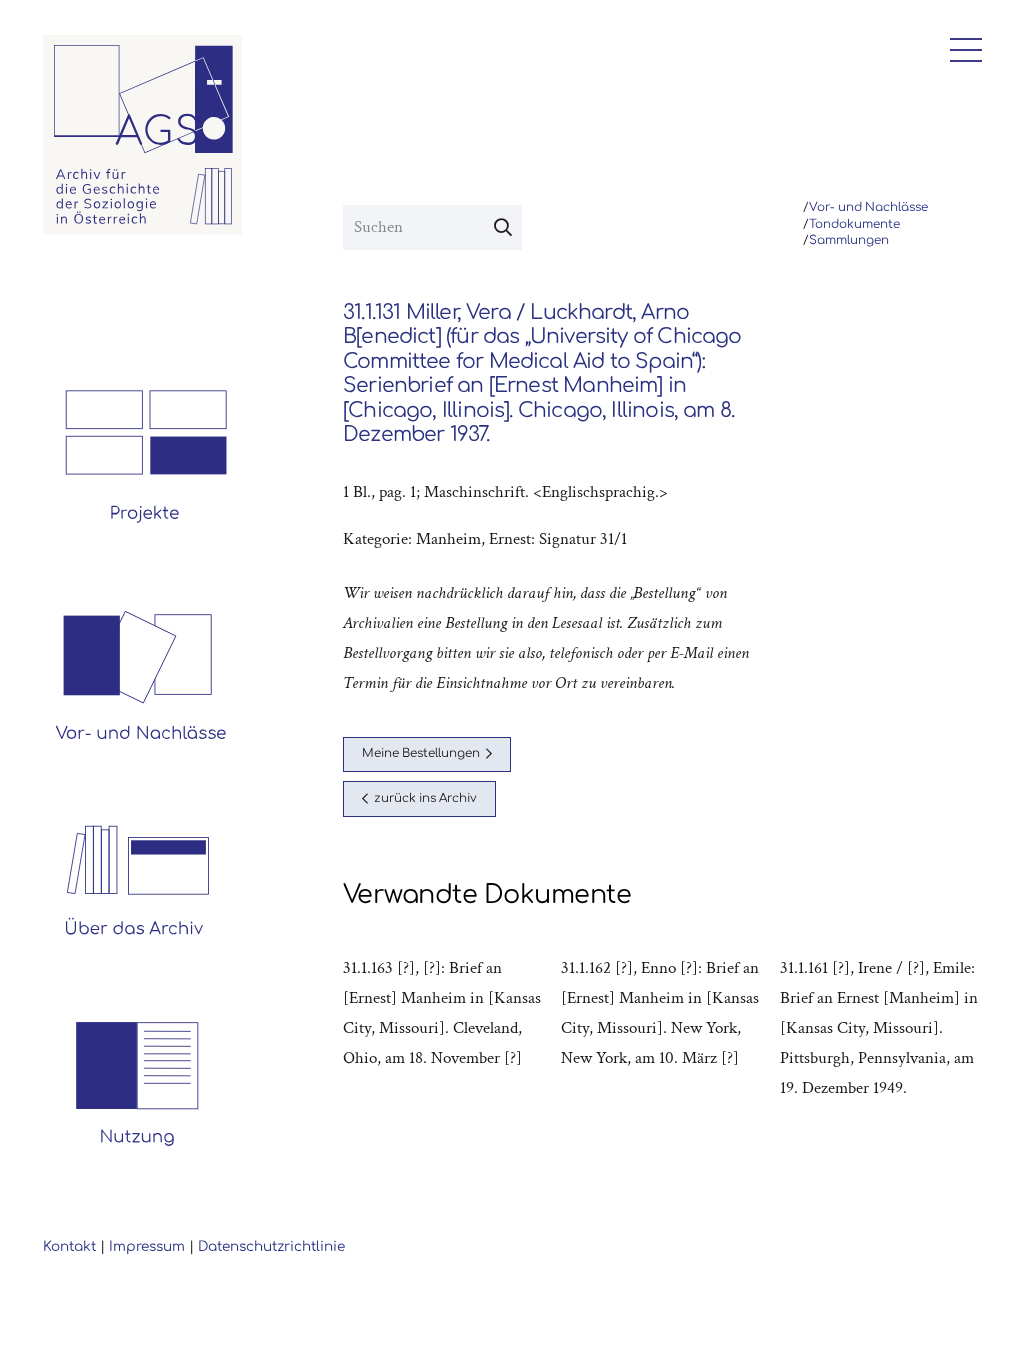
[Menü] (961, 50)
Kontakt (69, 1246)
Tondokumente (854, 224)
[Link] (143, 135)
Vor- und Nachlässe (868, 207)
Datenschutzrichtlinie (271, 1246)
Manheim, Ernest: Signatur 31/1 (521, 539)
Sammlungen (849, 240)
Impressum (147, 1246)
